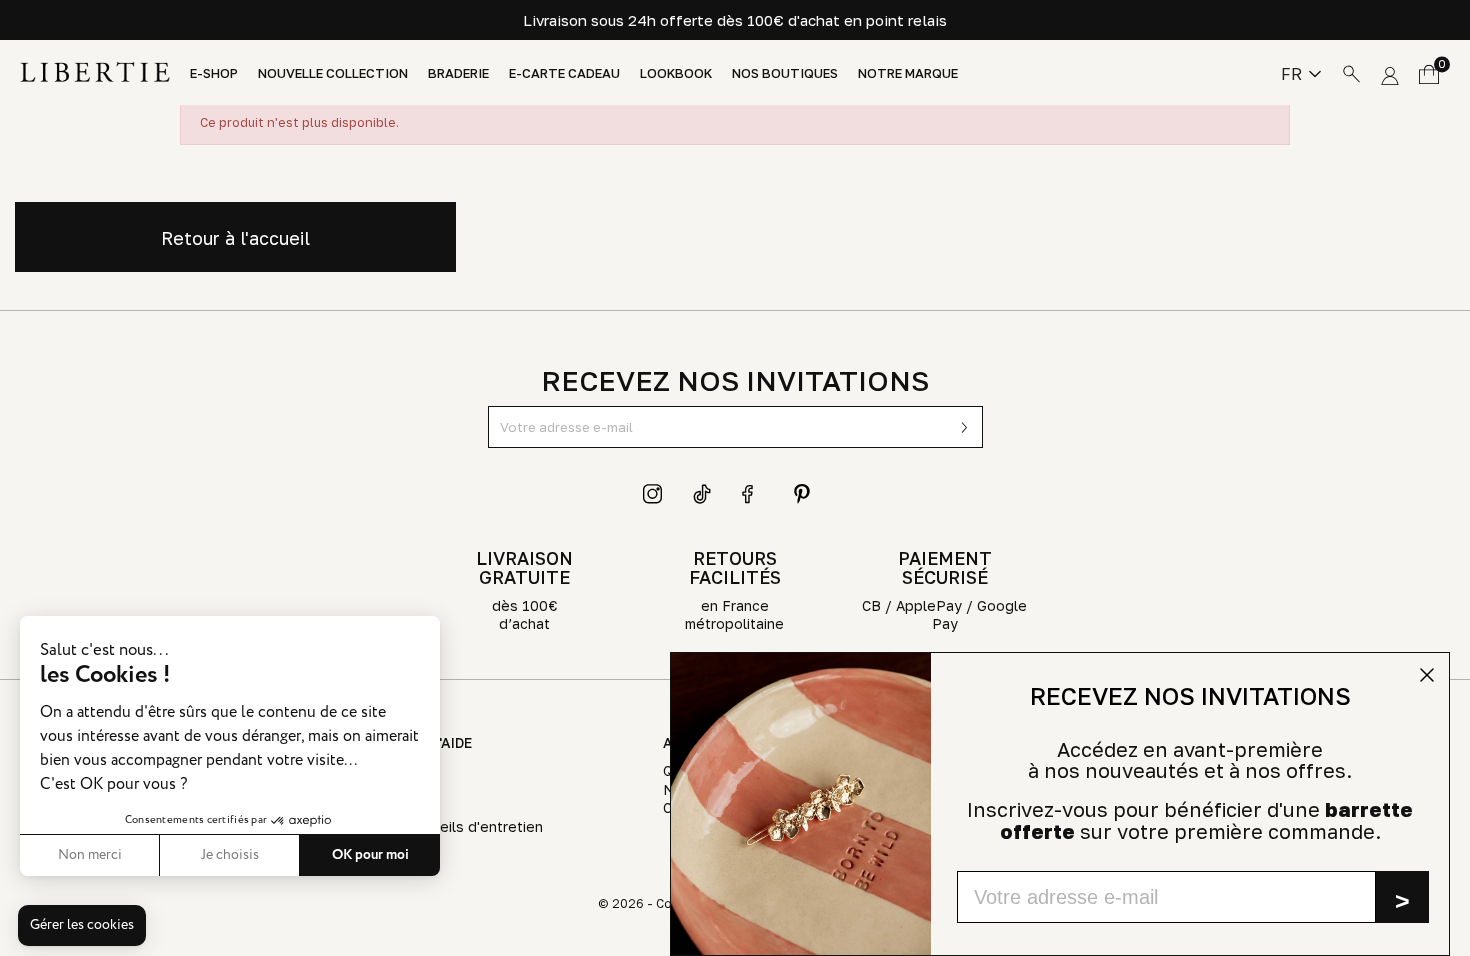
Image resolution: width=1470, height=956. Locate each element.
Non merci (90, 855)
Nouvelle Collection (333, 73)
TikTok (703, 494)
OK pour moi (370, 855)
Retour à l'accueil (235, 238)
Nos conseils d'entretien (459, 826)
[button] (82, 926)
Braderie (458, 73)
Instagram (653, 494)
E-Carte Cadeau (564, 73)
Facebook (752, 494)
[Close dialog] (1427, 675)
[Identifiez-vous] (1390, 72)
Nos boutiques (785, 73)
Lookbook (676, 73)
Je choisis (230, 855)
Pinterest (802, 494)
